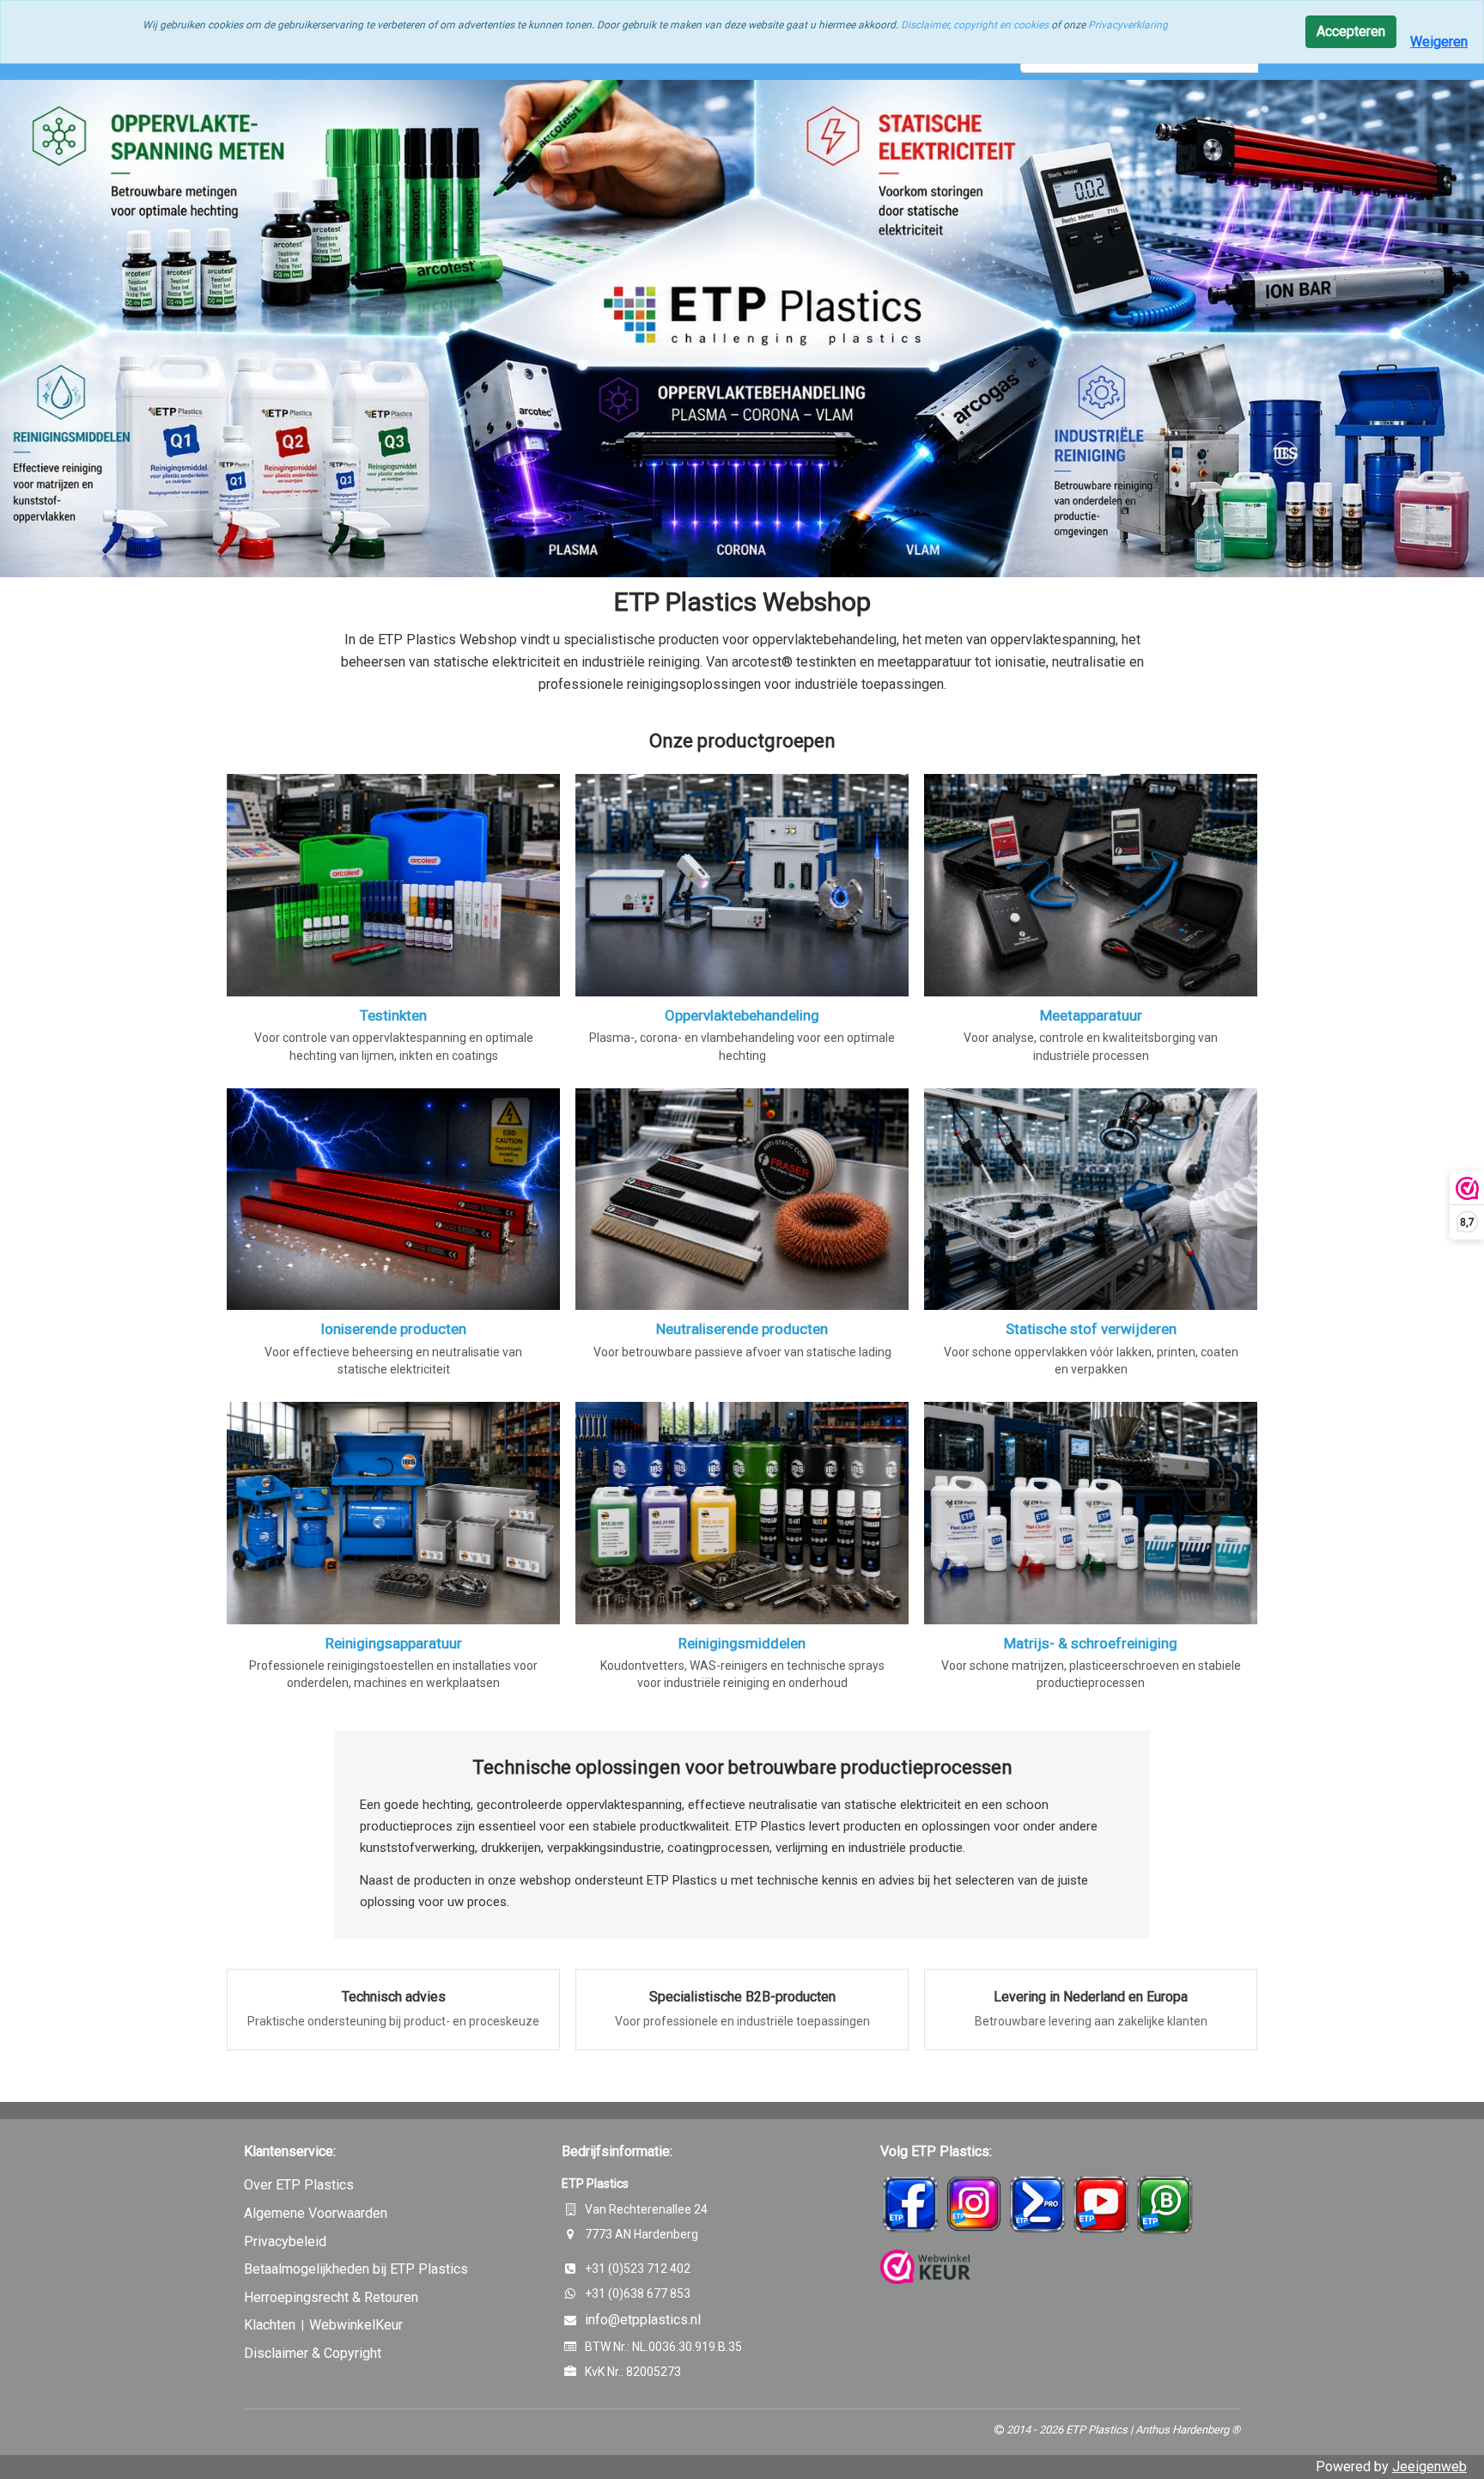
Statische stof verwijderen (1091, 1329)
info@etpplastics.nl (643, 2320)
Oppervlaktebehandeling (742, 1015)
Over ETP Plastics (299, 2185)
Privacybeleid (285, 2241)
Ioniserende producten (393, 1329)
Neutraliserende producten (742, 1329)
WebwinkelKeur (356, 2325)
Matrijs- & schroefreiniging (1091, 1643)
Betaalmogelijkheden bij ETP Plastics (356, 2269)
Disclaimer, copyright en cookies (975, 25)
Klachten (271, 2325)
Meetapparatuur (1091, 1015)
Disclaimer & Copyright (313, 2353)
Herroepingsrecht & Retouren (331, 2297)
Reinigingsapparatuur (394, 1643)
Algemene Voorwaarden (316, 2213)
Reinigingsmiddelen (742, 1643)
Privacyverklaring (1128, 25)
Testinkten (393, 1015)
